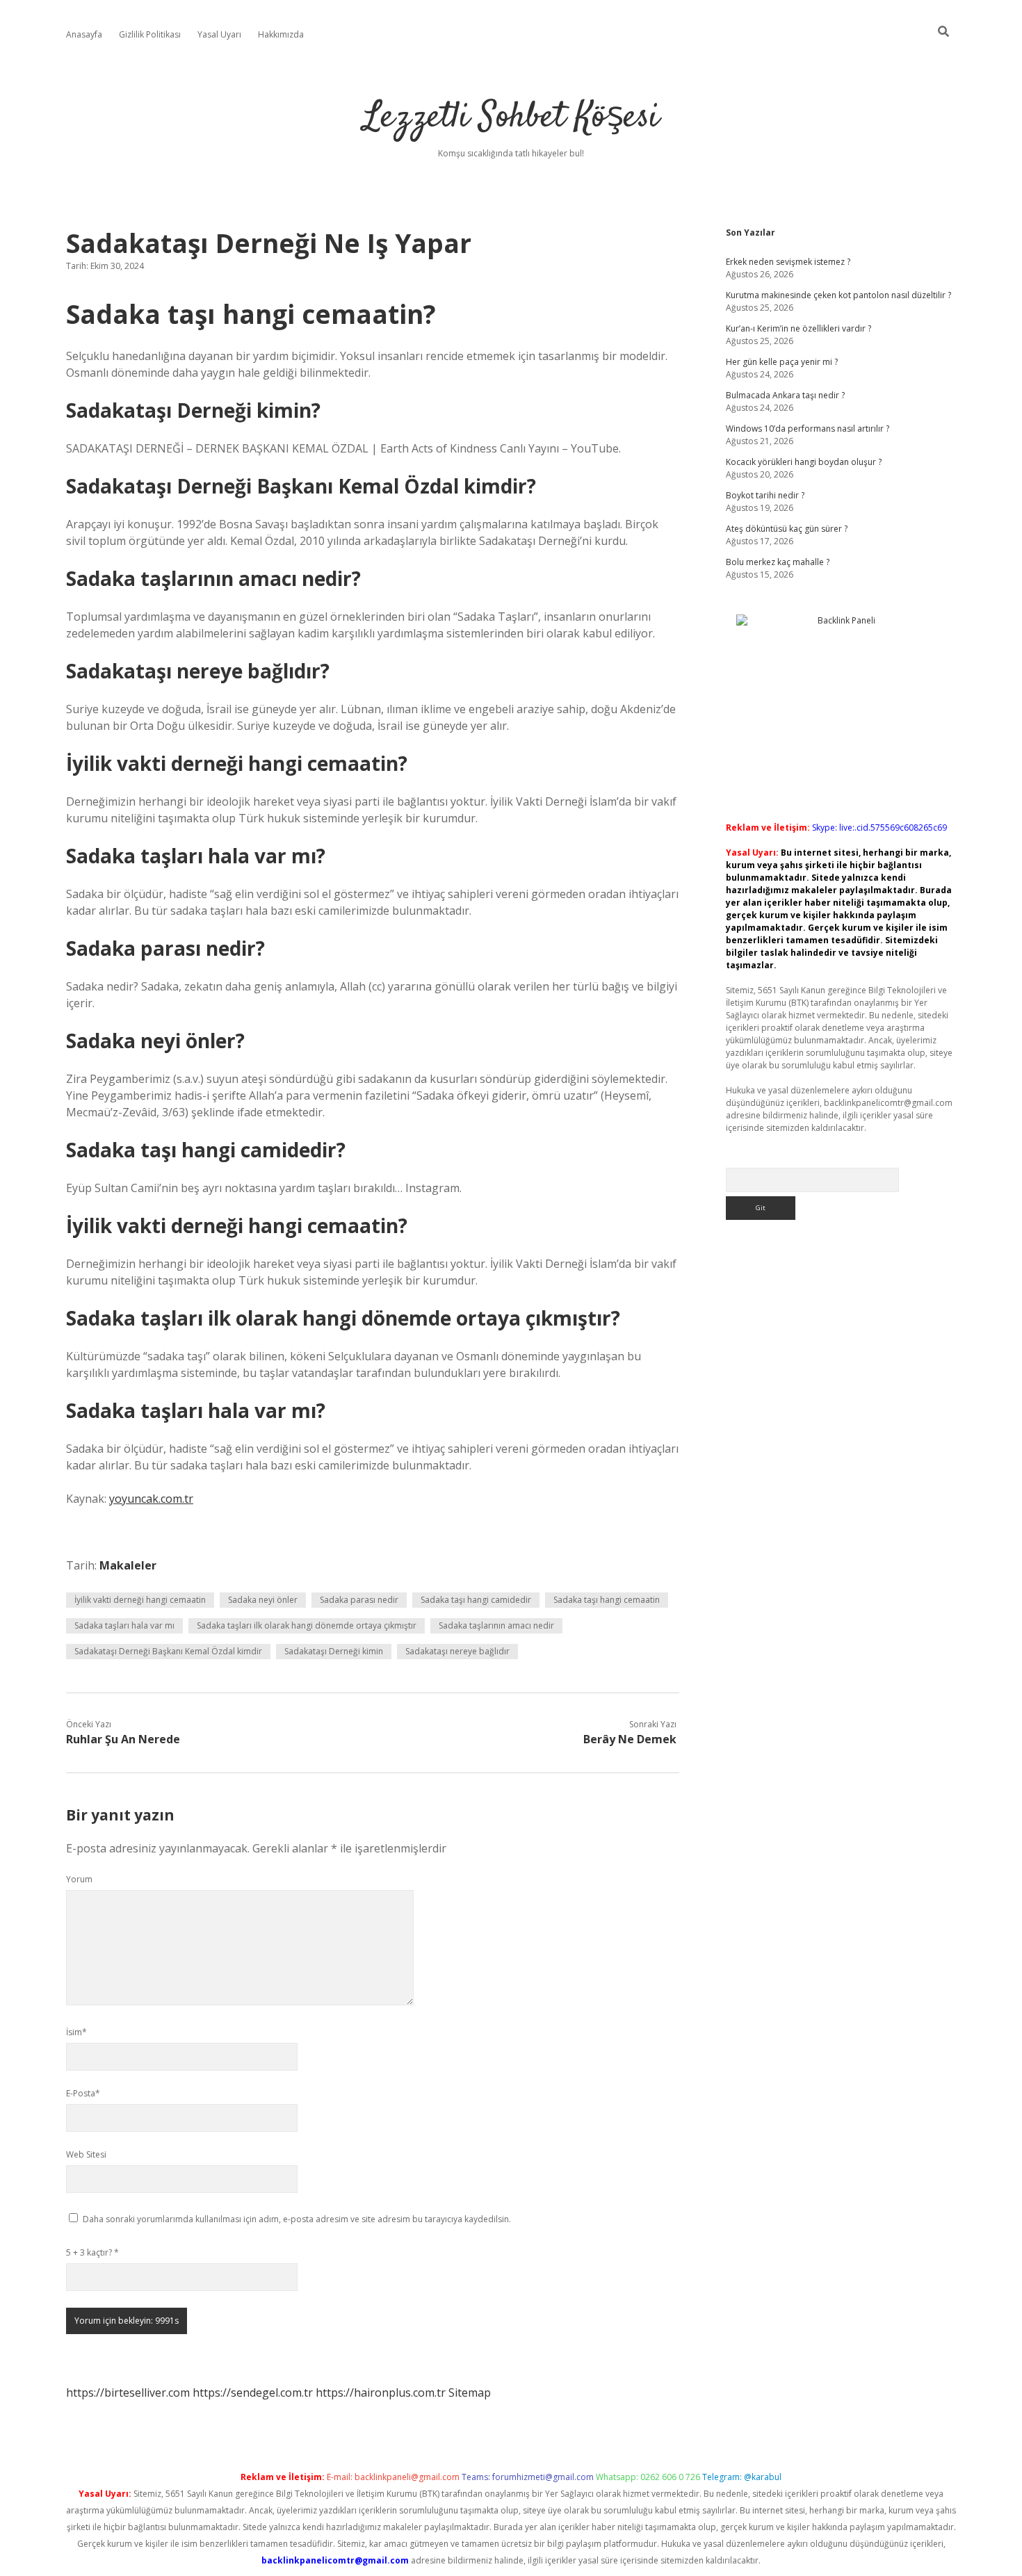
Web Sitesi (86, 2154)
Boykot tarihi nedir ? (765, 495)
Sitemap (470, 2392)
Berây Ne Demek (630, 1739)
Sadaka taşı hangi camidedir (476, 1600)
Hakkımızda (281, 34)
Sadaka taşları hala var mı (124, 1625)
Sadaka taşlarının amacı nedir (496, 1625)
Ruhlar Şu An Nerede (123, 1739)
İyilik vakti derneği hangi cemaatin (140, 1600)
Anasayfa (84, 34)
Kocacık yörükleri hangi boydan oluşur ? (804, 462)
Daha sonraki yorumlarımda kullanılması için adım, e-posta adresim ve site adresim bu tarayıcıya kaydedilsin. (297, 2219)
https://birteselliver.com (128, 2392)
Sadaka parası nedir (359, 1600)
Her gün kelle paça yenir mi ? (782, 362)
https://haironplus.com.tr (381, 2392)
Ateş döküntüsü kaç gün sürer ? (787, 529)
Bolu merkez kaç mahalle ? (778, 562)
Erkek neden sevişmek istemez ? (788, 262)
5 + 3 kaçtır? (92, 2252)
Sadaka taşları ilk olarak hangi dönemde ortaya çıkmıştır (307, 1625)
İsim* (76, 2032)
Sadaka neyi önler (263, 1600)
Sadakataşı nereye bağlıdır (457, 1651)
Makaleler (128, 1565)
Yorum (79, 1879)
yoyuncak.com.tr (151, 1499)
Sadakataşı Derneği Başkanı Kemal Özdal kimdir (168, 1651)
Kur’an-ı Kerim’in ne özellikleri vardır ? (798, 328)
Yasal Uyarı (219, 34)
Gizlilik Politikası (150, 34)
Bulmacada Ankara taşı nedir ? (785, 395)
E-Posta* (83, 2093)
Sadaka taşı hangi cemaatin (607, 1600)
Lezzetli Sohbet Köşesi (511, 118)
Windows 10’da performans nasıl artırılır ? (808, 429)
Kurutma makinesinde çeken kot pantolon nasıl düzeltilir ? (838, 295)
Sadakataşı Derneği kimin (334, 1651)
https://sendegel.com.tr (253, 2392)
